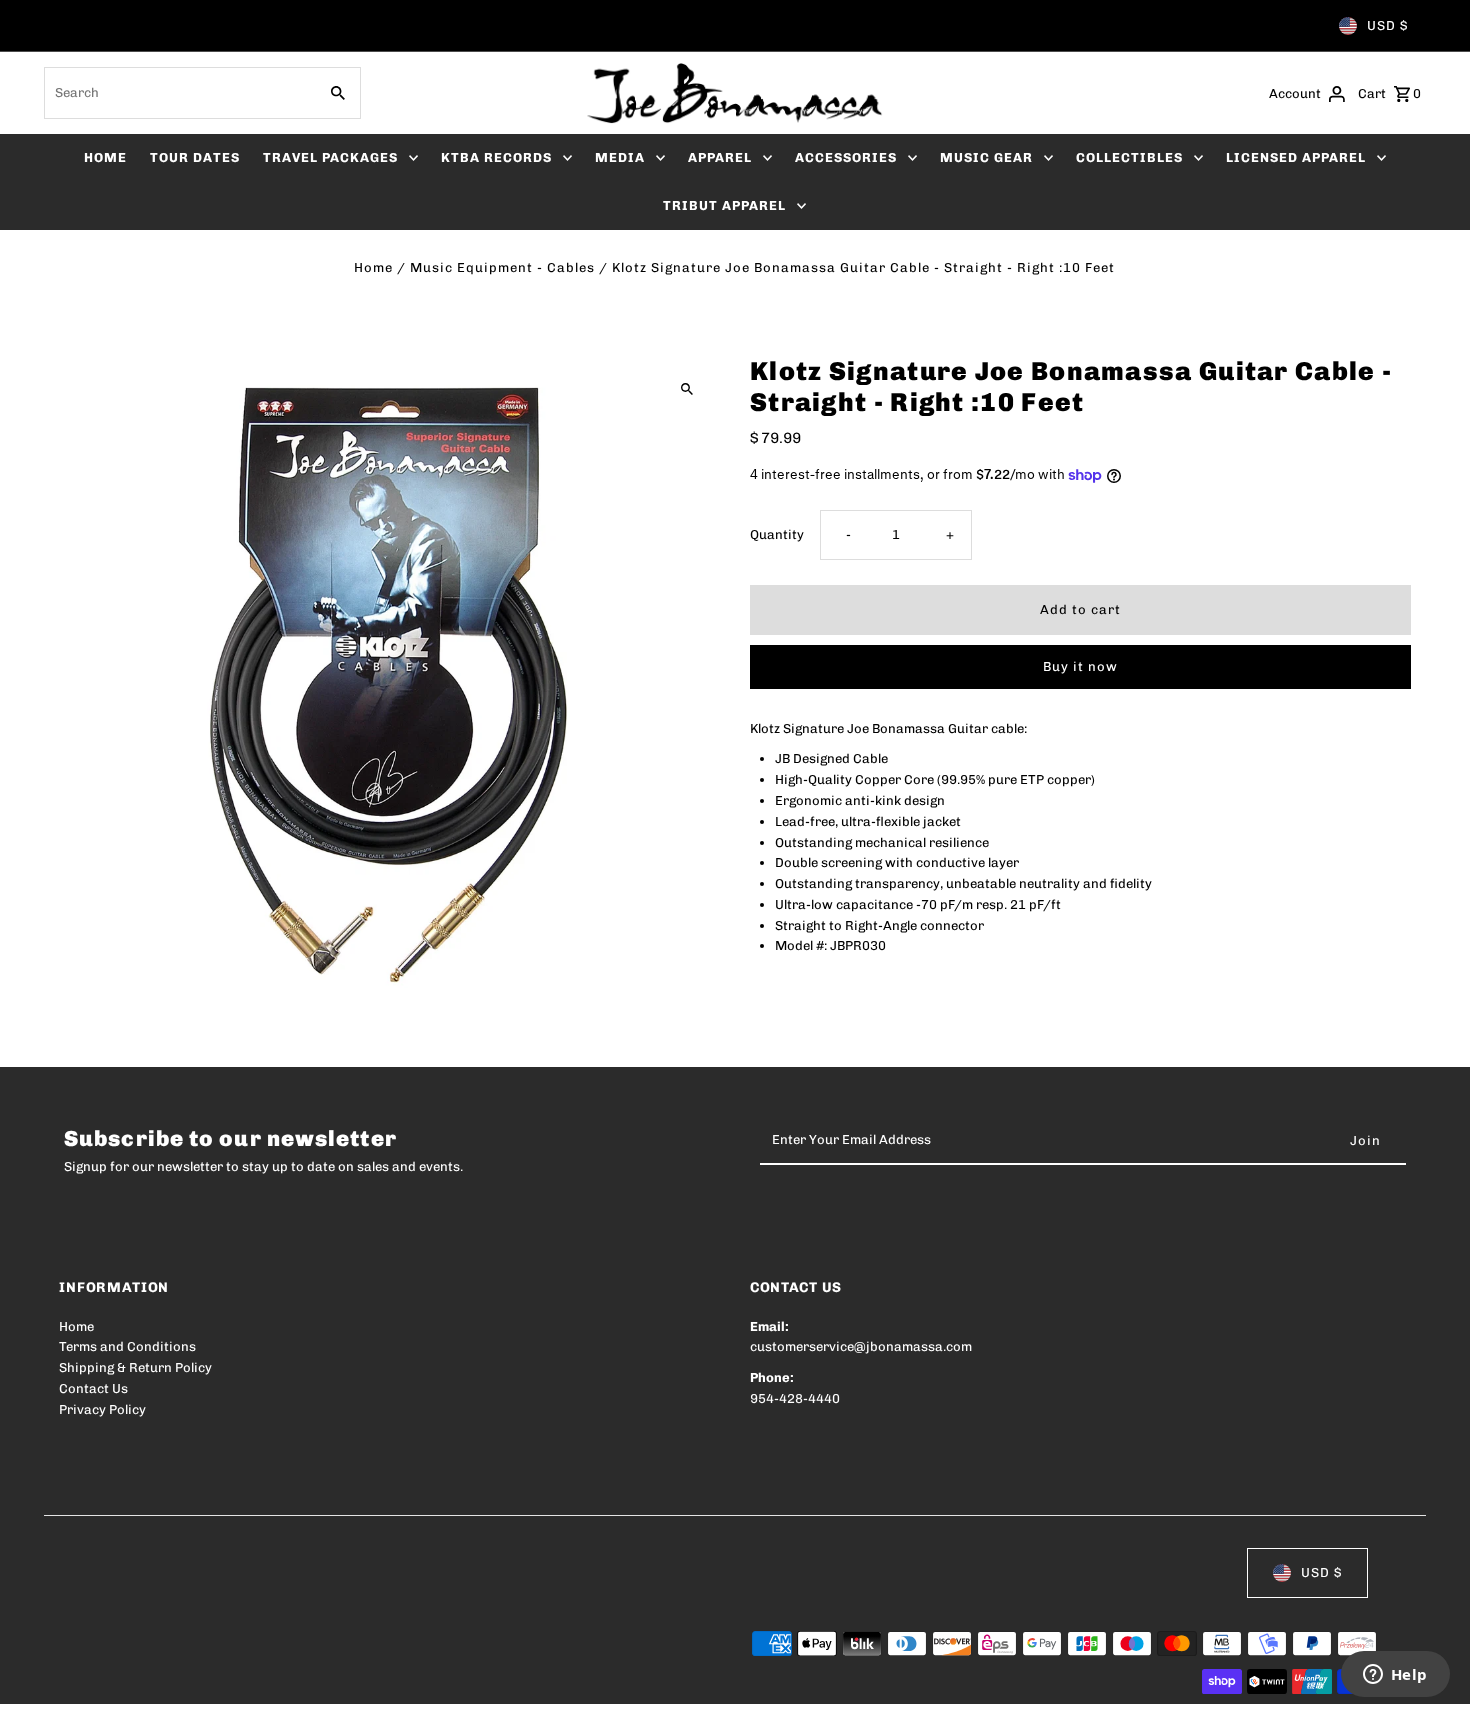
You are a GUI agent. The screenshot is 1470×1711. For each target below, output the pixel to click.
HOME (105, 157)
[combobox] (178, 93)
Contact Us (93, 1388)
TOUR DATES (195, 157)
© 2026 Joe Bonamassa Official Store (175, 1682)
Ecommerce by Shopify (427, 1682)
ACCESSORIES (846, 157)
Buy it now (1080, 666)
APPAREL (720, 157)
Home (373, 267)
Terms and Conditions (127, 1346)
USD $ (1387, 25)
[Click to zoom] (687, 388)
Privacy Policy (102, 1409)
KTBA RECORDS (496, 157)
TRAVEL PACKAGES (330, 157)
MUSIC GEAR (986, 157)
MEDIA (620, 157)
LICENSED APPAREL (1296, 157)
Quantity (777, 534)
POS (314, 1682)
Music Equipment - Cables (502, 267)
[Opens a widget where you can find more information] (1395, 1676)
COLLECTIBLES (1129, 157)
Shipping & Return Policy (135, 1367)
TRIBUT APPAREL (724, 205)
